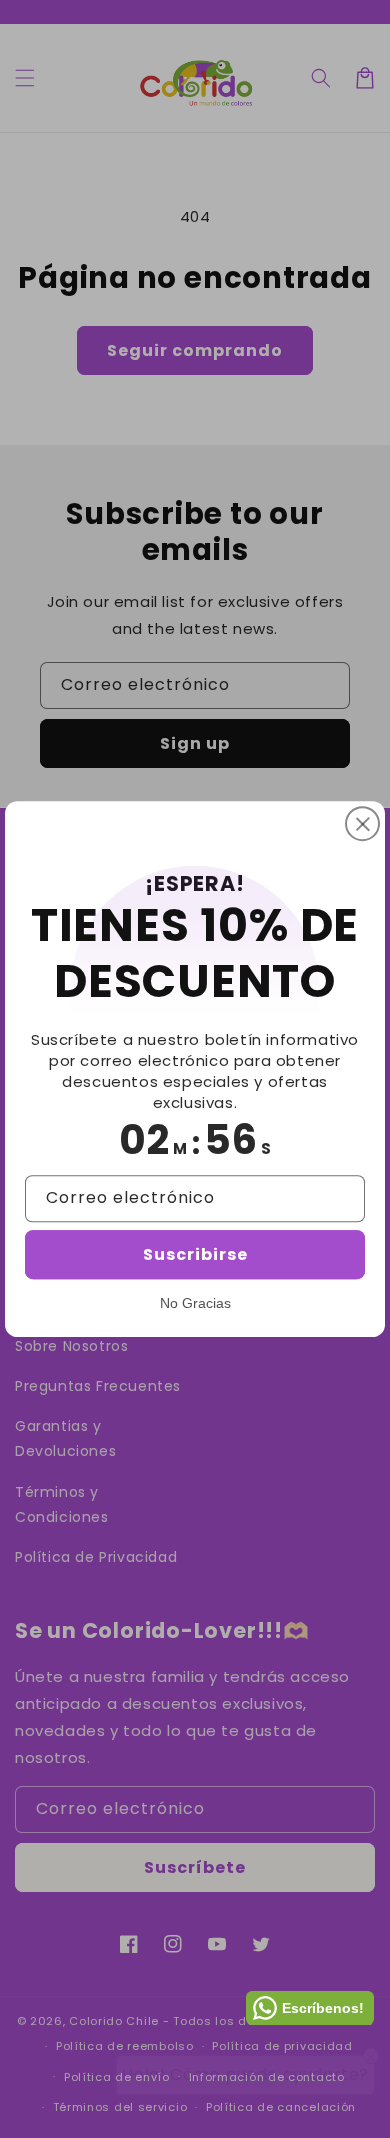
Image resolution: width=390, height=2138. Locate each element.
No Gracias (195, 1303)
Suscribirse (195, 1254)
